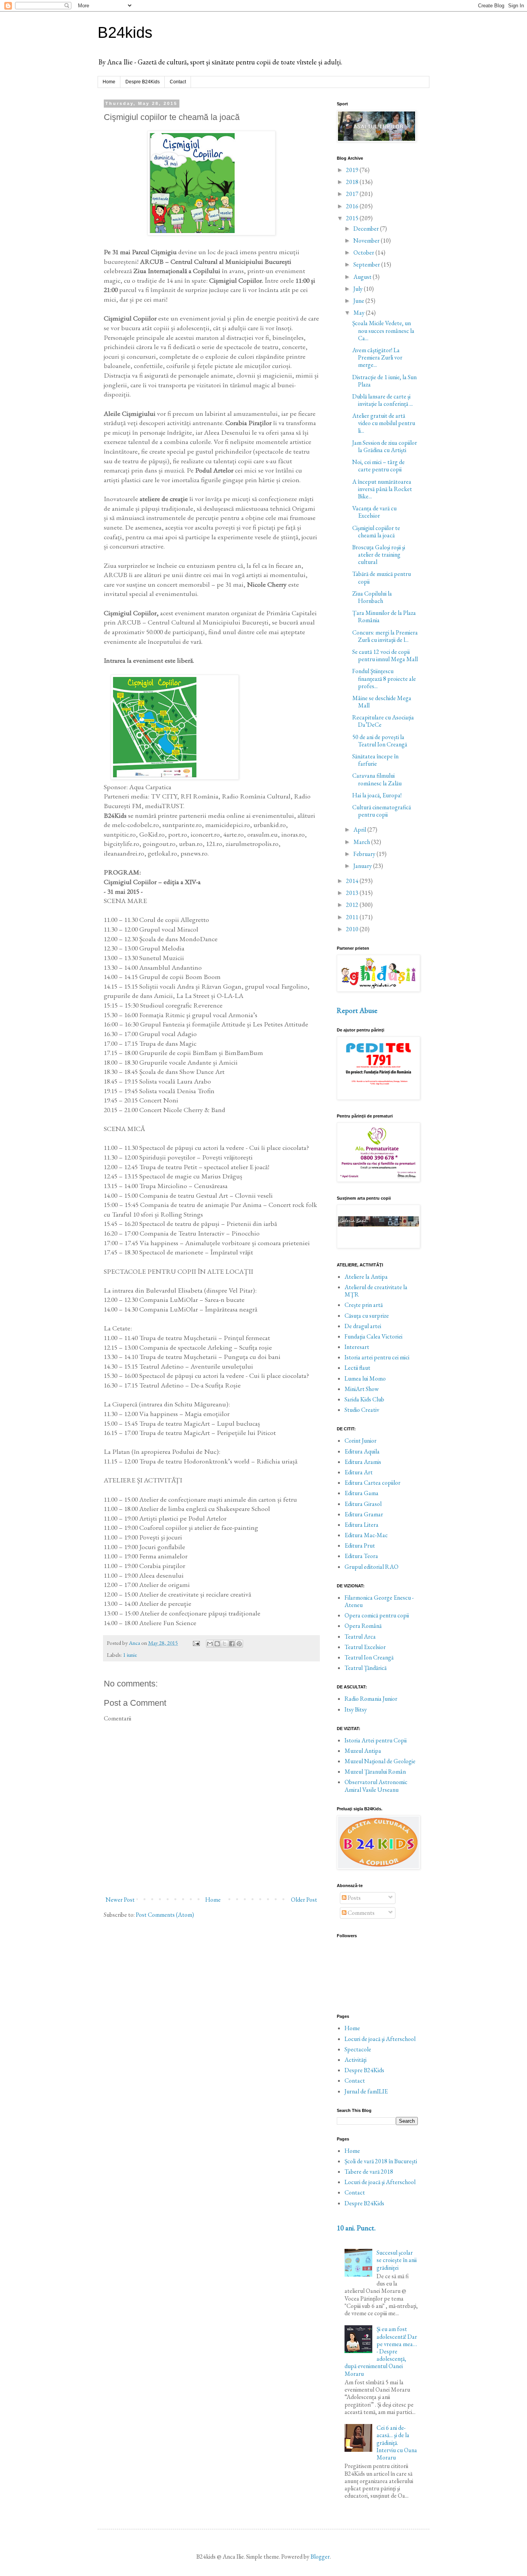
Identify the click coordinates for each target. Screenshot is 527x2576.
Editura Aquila (362, 1451)
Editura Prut (360, 1545)
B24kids (125, 32)
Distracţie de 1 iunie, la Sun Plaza (384, 381)
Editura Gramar (364, 1514)
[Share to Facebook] (232, 1644)
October (364, 252)
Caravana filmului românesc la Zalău (377, 779)
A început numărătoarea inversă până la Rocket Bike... (382, 489)
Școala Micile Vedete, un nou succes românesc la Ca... (383, 330)
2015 (353, 218)
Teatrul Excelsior (365, 1647)
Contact (178, 82)
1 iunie (130, 1655)
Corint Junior (361, 1441)
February (365, 854)
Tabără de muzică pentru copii (382, 577)
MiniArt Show (362, 1389)
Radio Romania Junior (371, 1699)
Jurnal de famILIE (366, 2091)
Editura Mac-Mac (366, 1535)
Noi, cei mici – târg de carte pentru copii (378, 466)
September (367, 264)
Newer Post (120, 1900)
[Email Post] (196, 1643)
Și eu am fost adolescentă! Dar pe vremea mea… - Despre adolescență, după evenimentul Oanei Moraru (381, 2351)
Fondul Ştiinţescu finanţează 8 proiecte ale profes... (384, 678)
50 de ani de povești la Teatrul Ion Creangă (380, 741)
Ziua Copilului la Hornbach (372, 597)
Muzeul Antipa (363, 1751)
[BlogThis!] (217, 1644)
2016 (353, 206)
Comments (361, 1913)
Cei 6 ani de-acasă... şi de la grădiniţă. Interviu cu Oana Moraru (397, 2443)
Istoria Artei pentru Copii (376, 1740)
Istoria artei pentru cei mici (377, 1357)
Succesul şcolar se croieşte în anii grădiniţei (397, 2260)
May (360, 313)
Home (109, 82)
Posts (354, 1898)
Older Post (304, 1900)
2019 (353, 170)
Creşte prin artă (364, 1305)
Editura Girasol (363, 1504)
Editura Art (359, 1472)
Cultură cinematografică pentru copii (382, 811)
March (362, 842)
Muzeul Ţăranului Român (375, 1772)
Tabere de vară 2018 (369, 2172)
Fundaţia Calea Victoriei (373, 1336)
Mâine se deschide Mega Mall (382, 702)
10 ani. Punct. (356, 2228)
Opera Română (363, 1626)
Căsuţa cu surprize (367, 1316)
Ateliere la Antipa (366, 1277)
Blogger (320, 2557)
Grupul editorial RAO (372, 1567)
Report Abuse (357, 1010)
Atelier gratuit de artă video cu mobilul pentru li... (384, 423)
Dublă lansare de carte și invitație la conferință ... (383, 400)
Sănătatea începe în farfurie (375, 760)
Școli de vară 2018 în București (381, 2161)
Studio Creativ (362, 1410)
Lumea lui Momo (365, 1378)
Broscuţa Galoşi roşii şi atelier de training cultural (379, 555)
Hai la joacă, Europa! (377, 795)
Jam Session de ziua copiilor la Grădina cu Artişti (385, 446)
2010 (353, 929)
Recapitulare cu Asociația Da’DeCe (383, 721)
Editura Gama (361, 1493)
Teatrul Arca (360, 1637)
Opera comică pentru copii (377, 1615)
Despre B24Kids (143, 82)
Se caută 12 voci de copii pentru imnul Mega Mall (385, 655)
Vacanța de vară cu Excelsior (374, 512)
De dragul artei (363, 1326)
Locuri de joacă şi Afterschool (380, 2039)
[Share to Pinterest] (239, 1644)
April (360, 830)
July (359, 289)
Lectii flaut (357, 1368)
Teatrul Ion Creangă (369, 1657)
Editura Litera (361, 1525)
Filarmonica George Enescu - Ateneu (379, 1601)
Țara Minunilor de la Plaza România (384, 616)
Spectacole (358, 2049)
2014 (353, 881)
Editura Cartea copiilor (372, 1483)
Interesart (357, 1347)
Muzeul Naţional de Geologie (380, 1761)
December (367, 229)
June (359, 301)
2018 (353, 182)
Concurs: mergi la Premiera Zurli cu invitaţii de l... (385, 636)
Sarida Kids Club (364, 1399)
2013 (353, 893)
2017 (353, 194)
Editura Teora (361, 1556)
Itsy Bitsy (356, 1709)
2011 (353, 917)
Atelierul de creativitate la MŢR (376, 1291)
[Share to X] (225, 1644)
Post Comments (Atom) (165, 1915)
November (367, 241)
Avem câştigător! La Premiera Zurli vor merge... (377, 357)
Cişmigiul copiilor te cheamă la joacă (376, 532)
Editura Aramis (363, 1462)
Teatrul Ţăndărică (366, 1668)
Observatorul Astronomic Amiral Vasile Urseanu (376, 1786)
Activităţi (356, 2060)
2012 (353, 905)
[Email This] (210, 1644)
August (363, 277)
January (363, 866)
